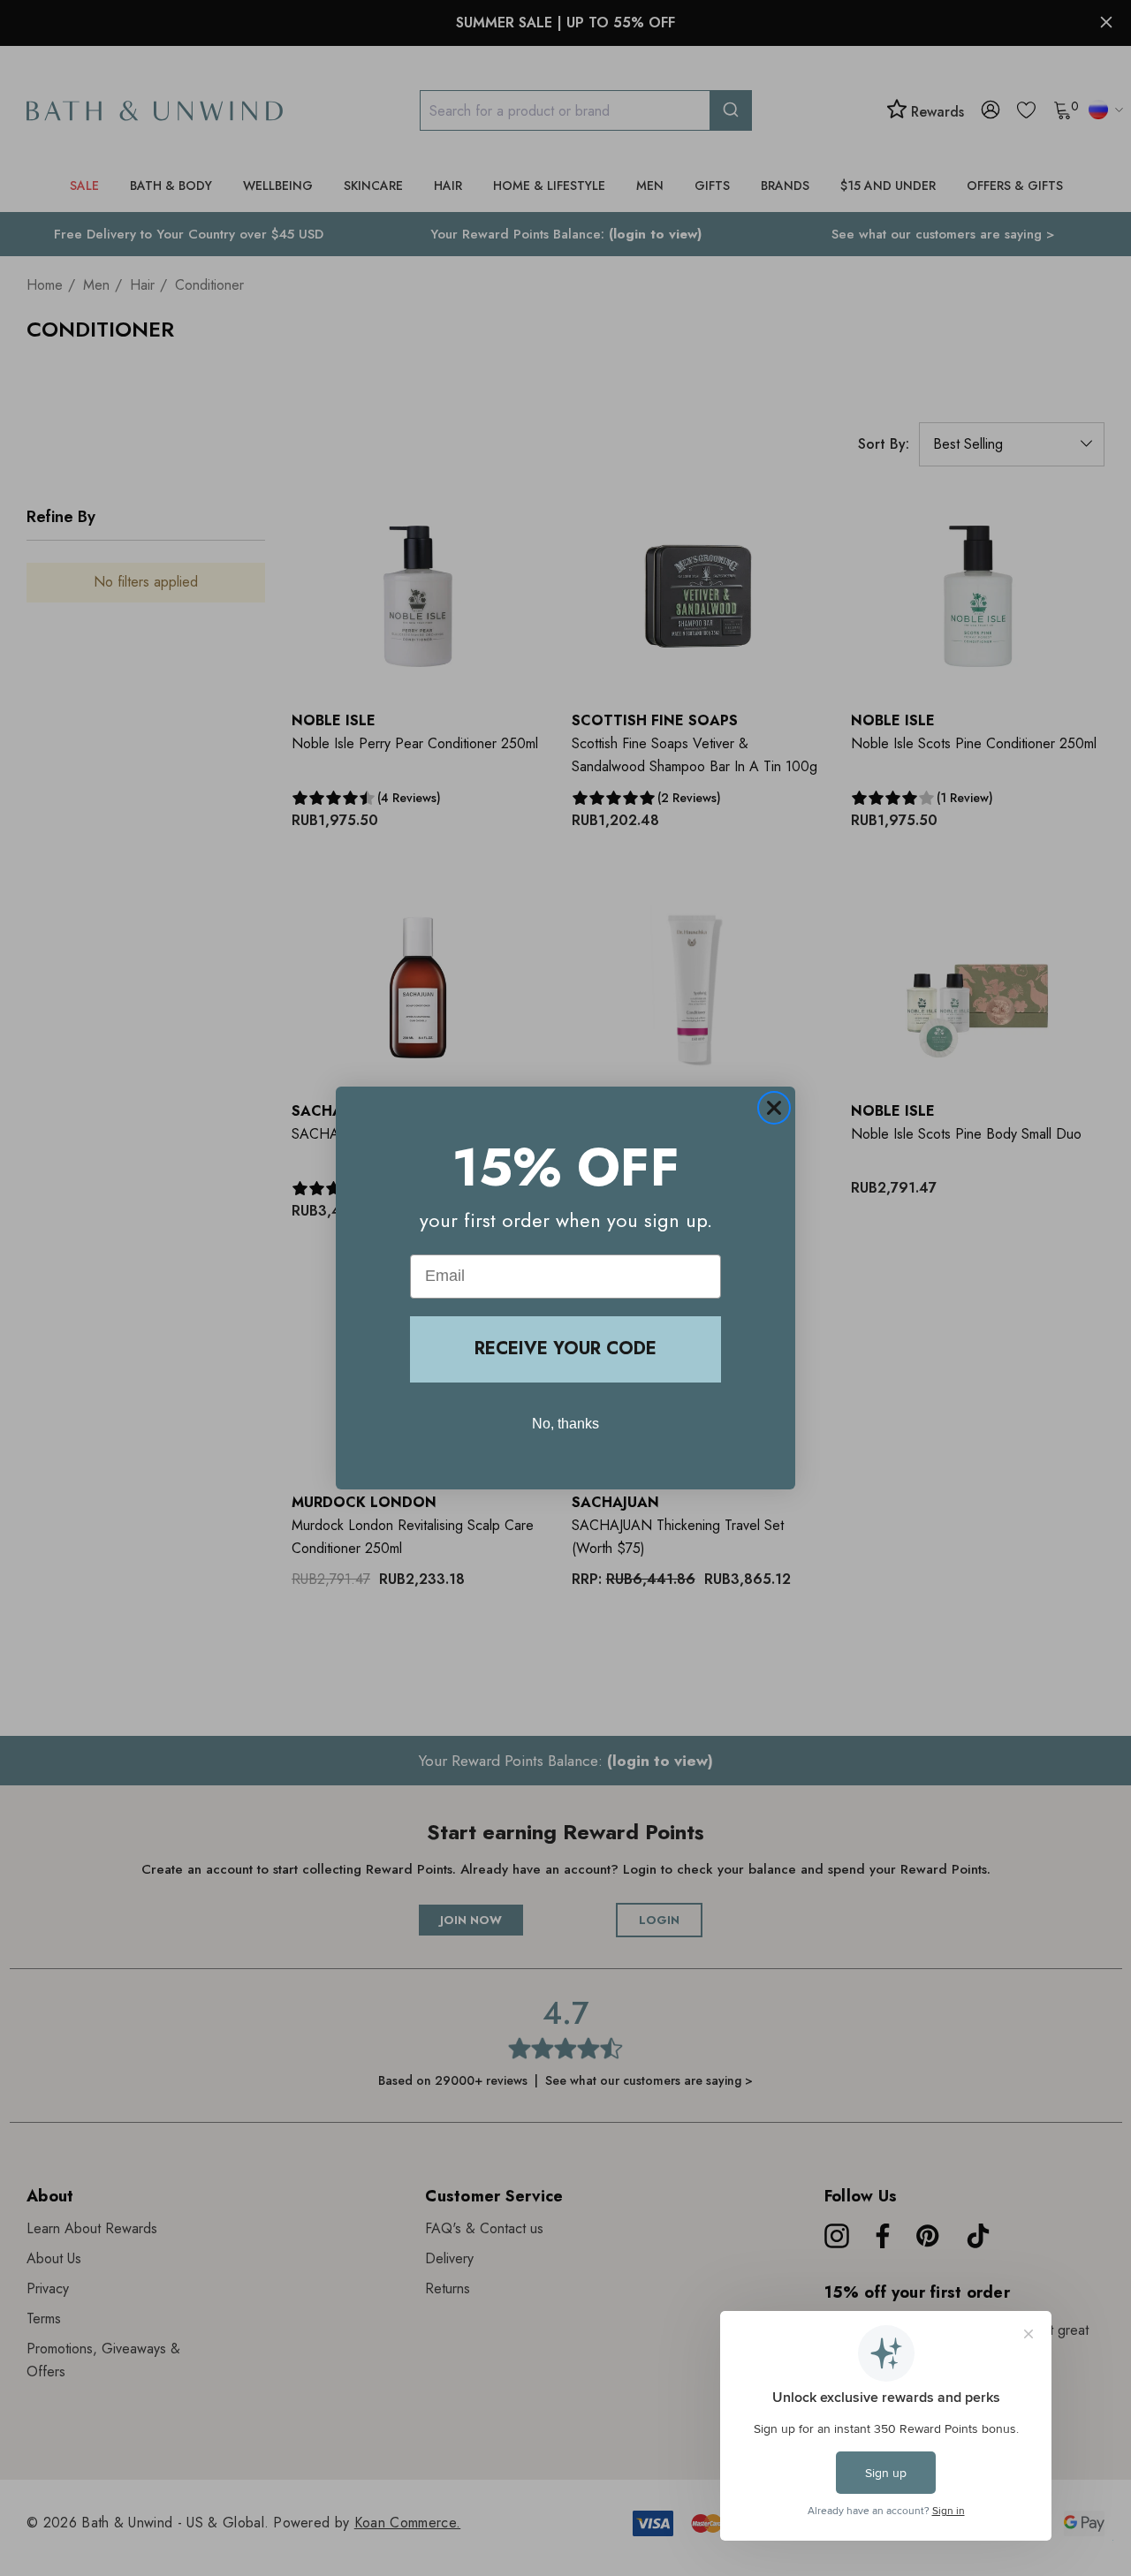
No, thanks (565, 1424)
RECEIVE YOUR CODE (565, 1349)
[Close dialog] (774, 1108)
